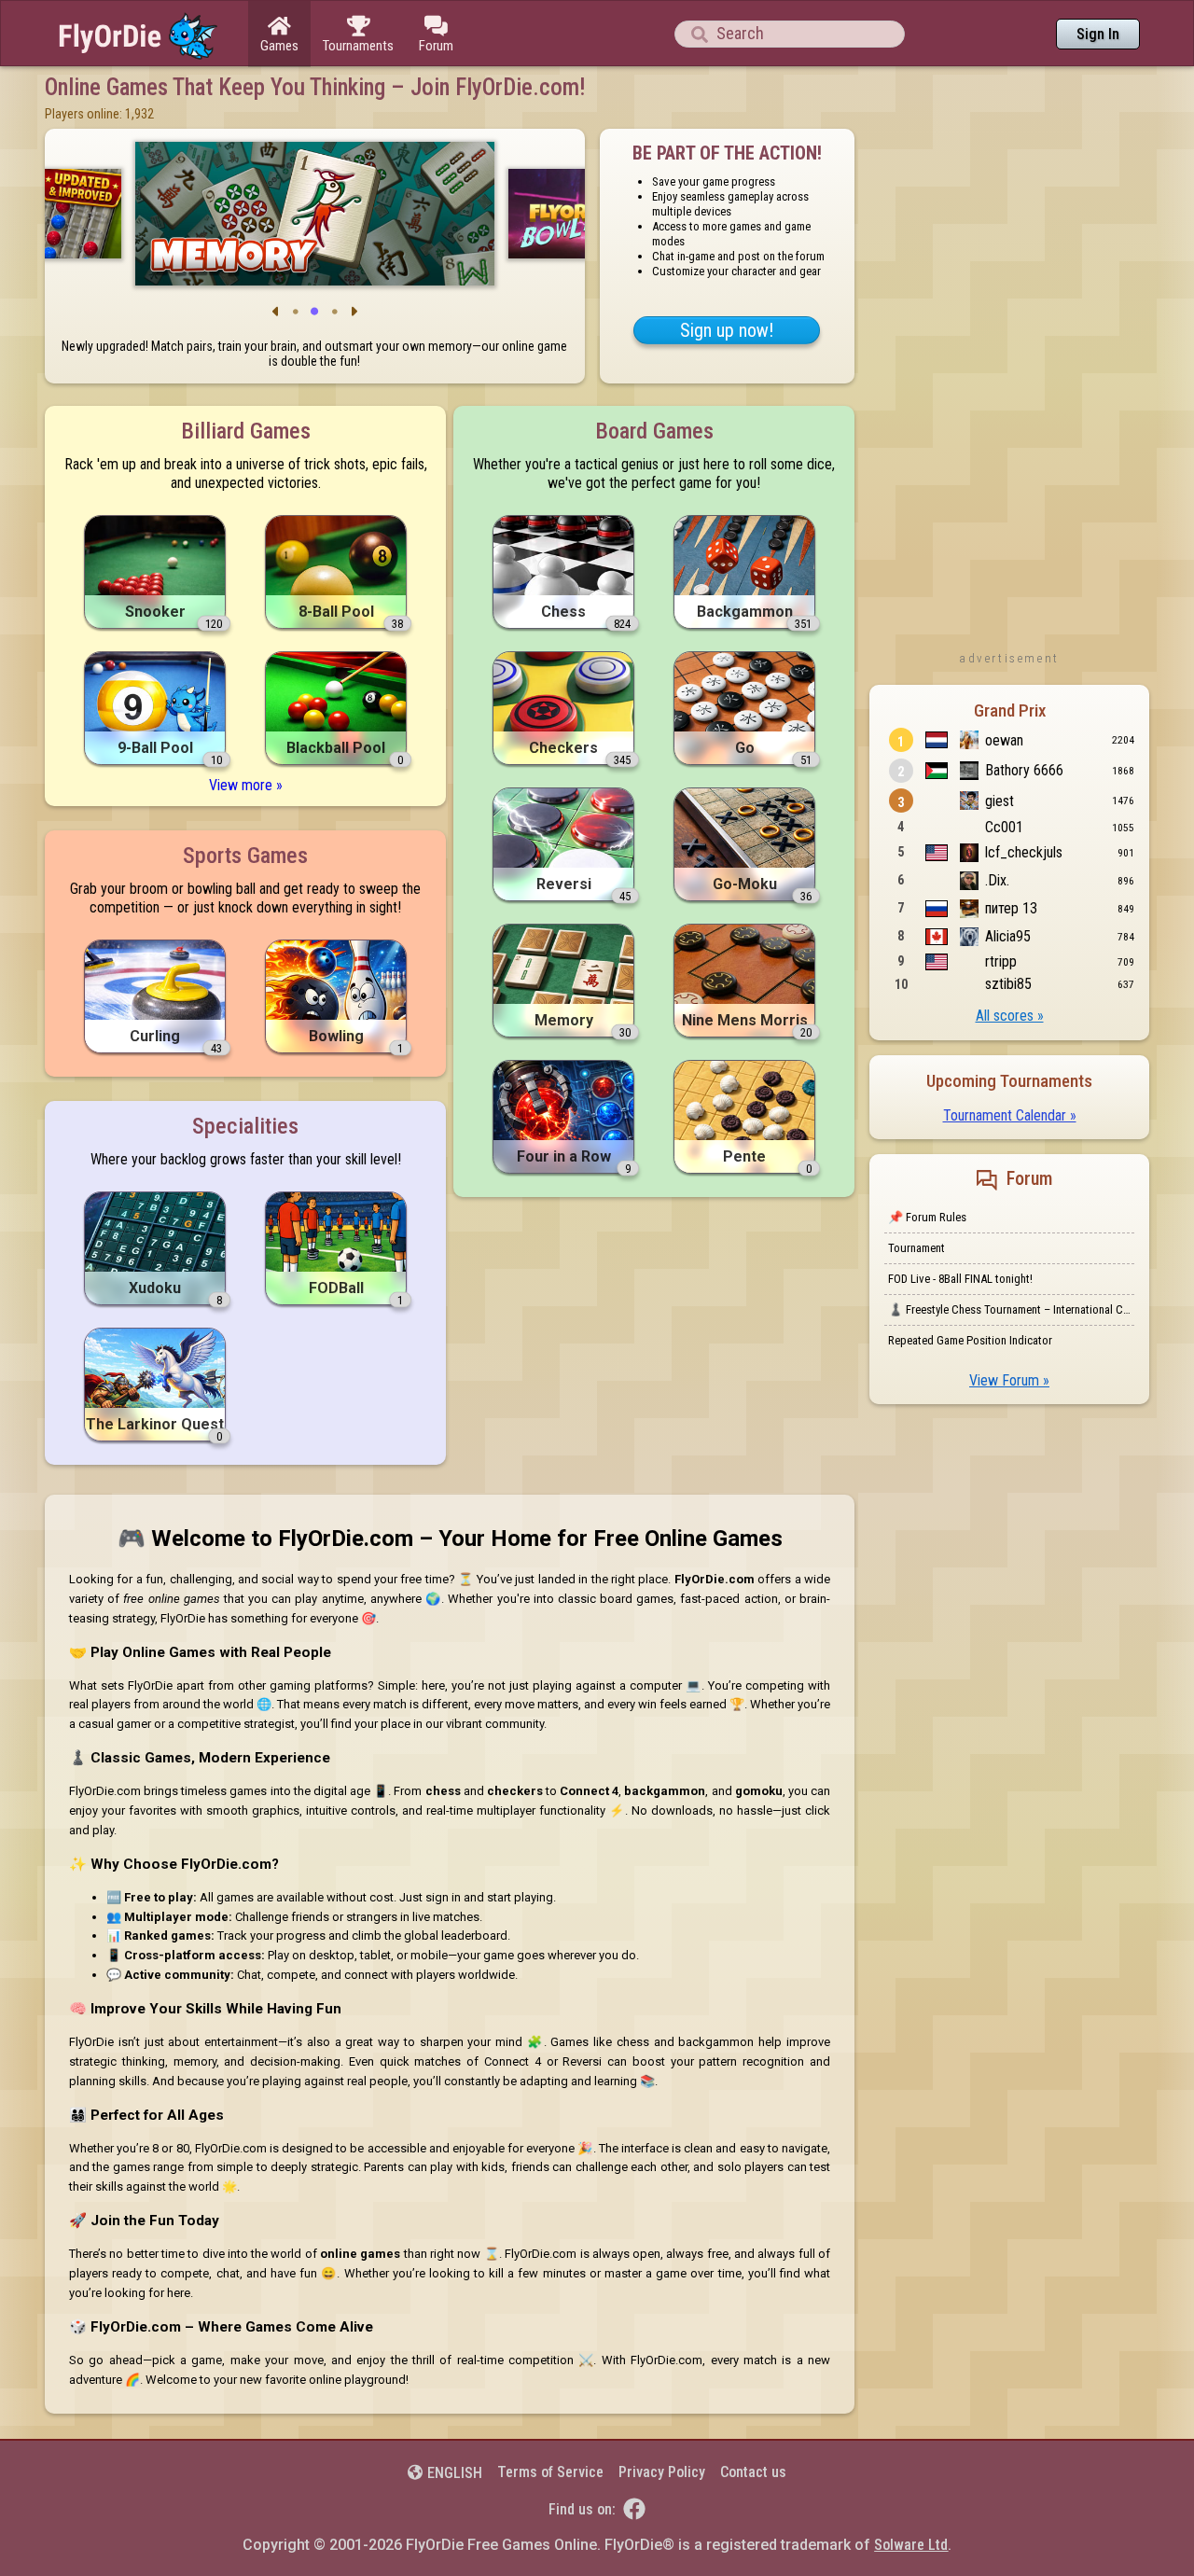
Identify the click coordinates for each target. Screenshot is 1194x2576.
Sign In (1098, 34)
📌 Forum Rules (927, 1217)
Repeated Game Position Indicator (970, 1340)
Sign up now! (727, 330)
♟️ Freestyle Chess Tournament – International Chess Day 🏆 (1011, 1309)
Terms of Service (550, 2472)
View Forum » (1009, 1380)
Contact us (753, 2472)
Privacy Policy (662, 2472)
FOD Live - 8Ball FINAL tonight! (960, 1279)
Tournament (916, 1248)
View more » (246, 785)
